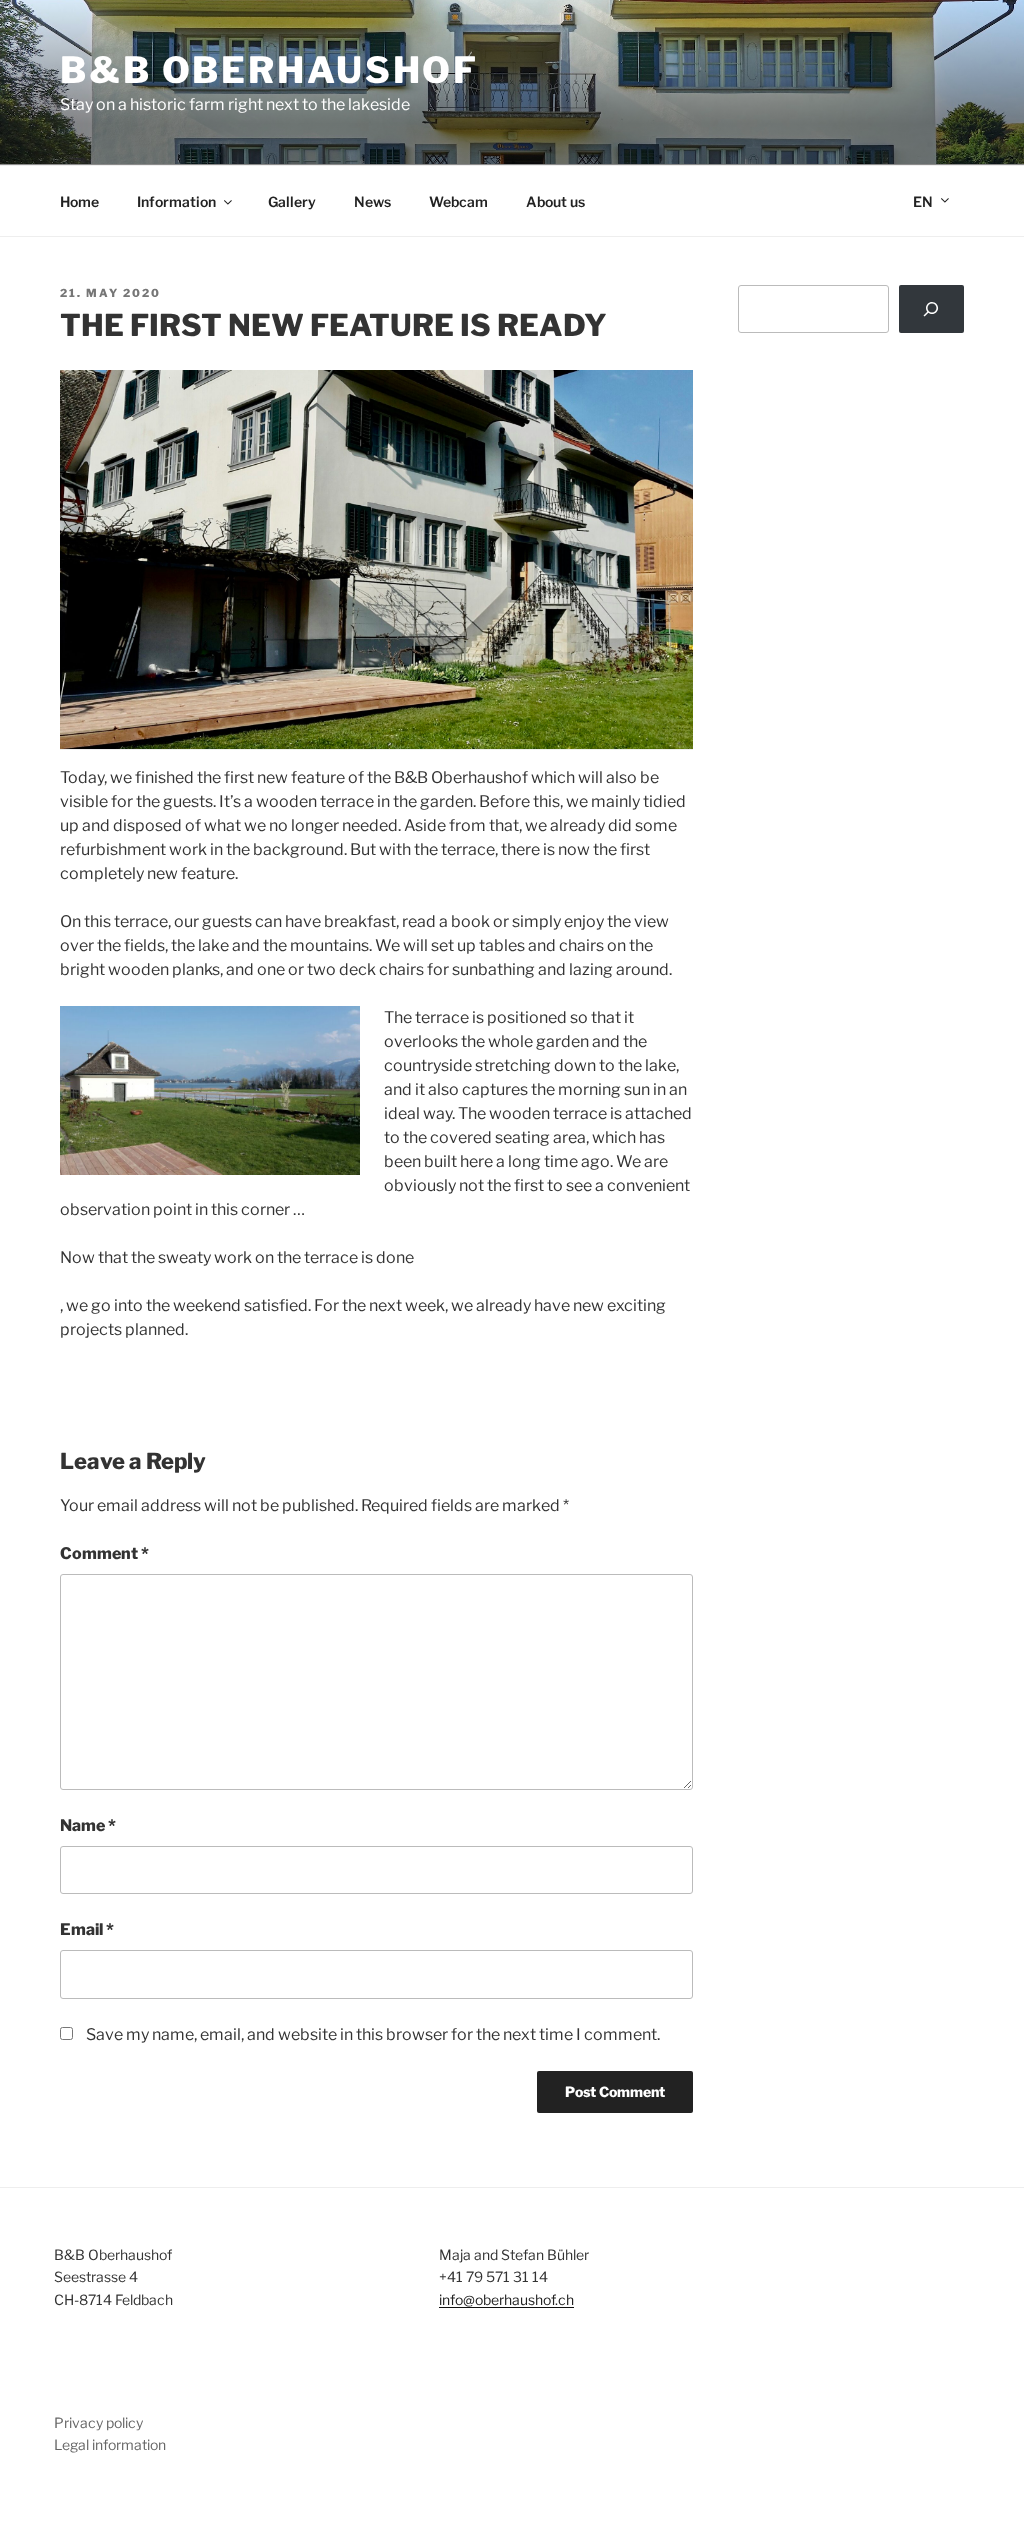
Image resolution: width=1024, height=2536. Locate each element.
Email (87, 1929)
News (372, 201)
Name (88, 1825)
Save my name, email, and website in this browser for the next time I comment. (373, 2034)
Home (79, 201)
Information (176, 201)
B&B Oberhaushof (269, 70)
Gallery (292, 201)
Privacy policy (98, 2422)
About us (555, 201)
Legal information (110, 2444)
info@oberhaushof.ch (506, 2299)
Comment (104, 1553)
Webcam (458, 201)
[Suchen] (931, 309)
